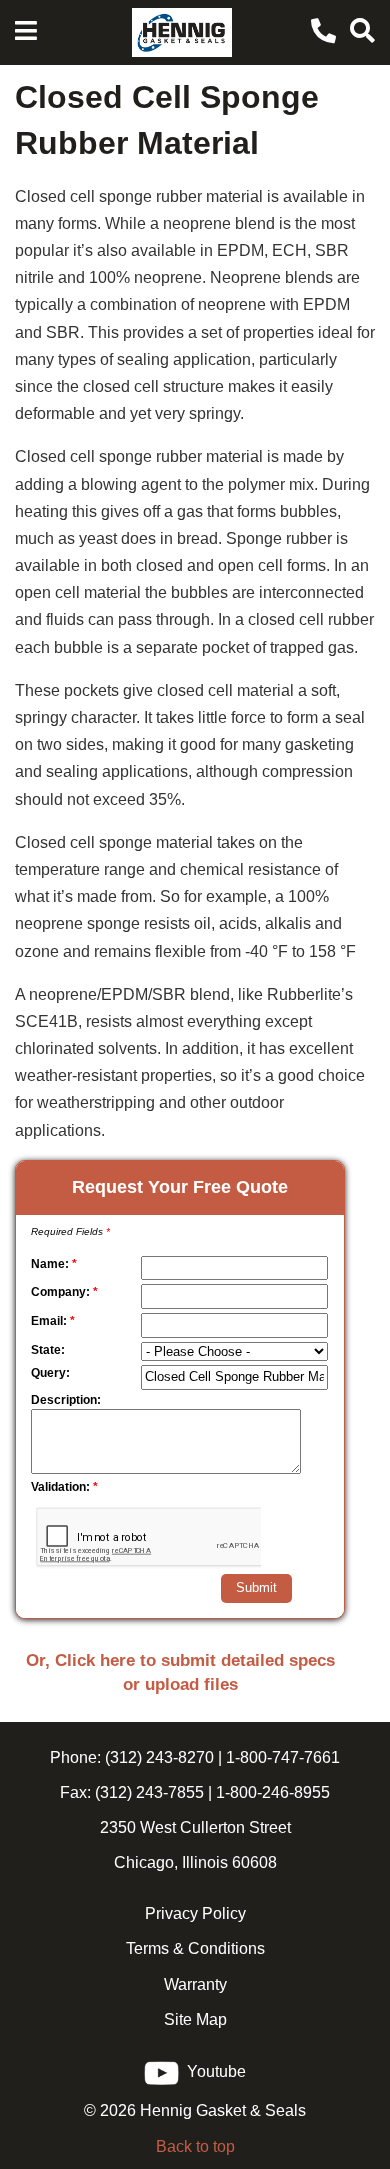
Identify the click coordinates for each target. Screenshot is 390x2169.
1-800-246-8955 (273, 1792)
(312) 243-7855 (147, 1792)
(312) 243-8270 (157, 1757)
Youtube (212, 2071)
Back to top (195, 2146)
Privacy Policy (195, 1913)
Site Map (195, 2019)
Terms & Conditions (195, 1948)
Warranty (195, 1984)
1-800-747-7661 (283, 1757)
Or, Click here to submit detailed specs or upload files (180, 1672)
